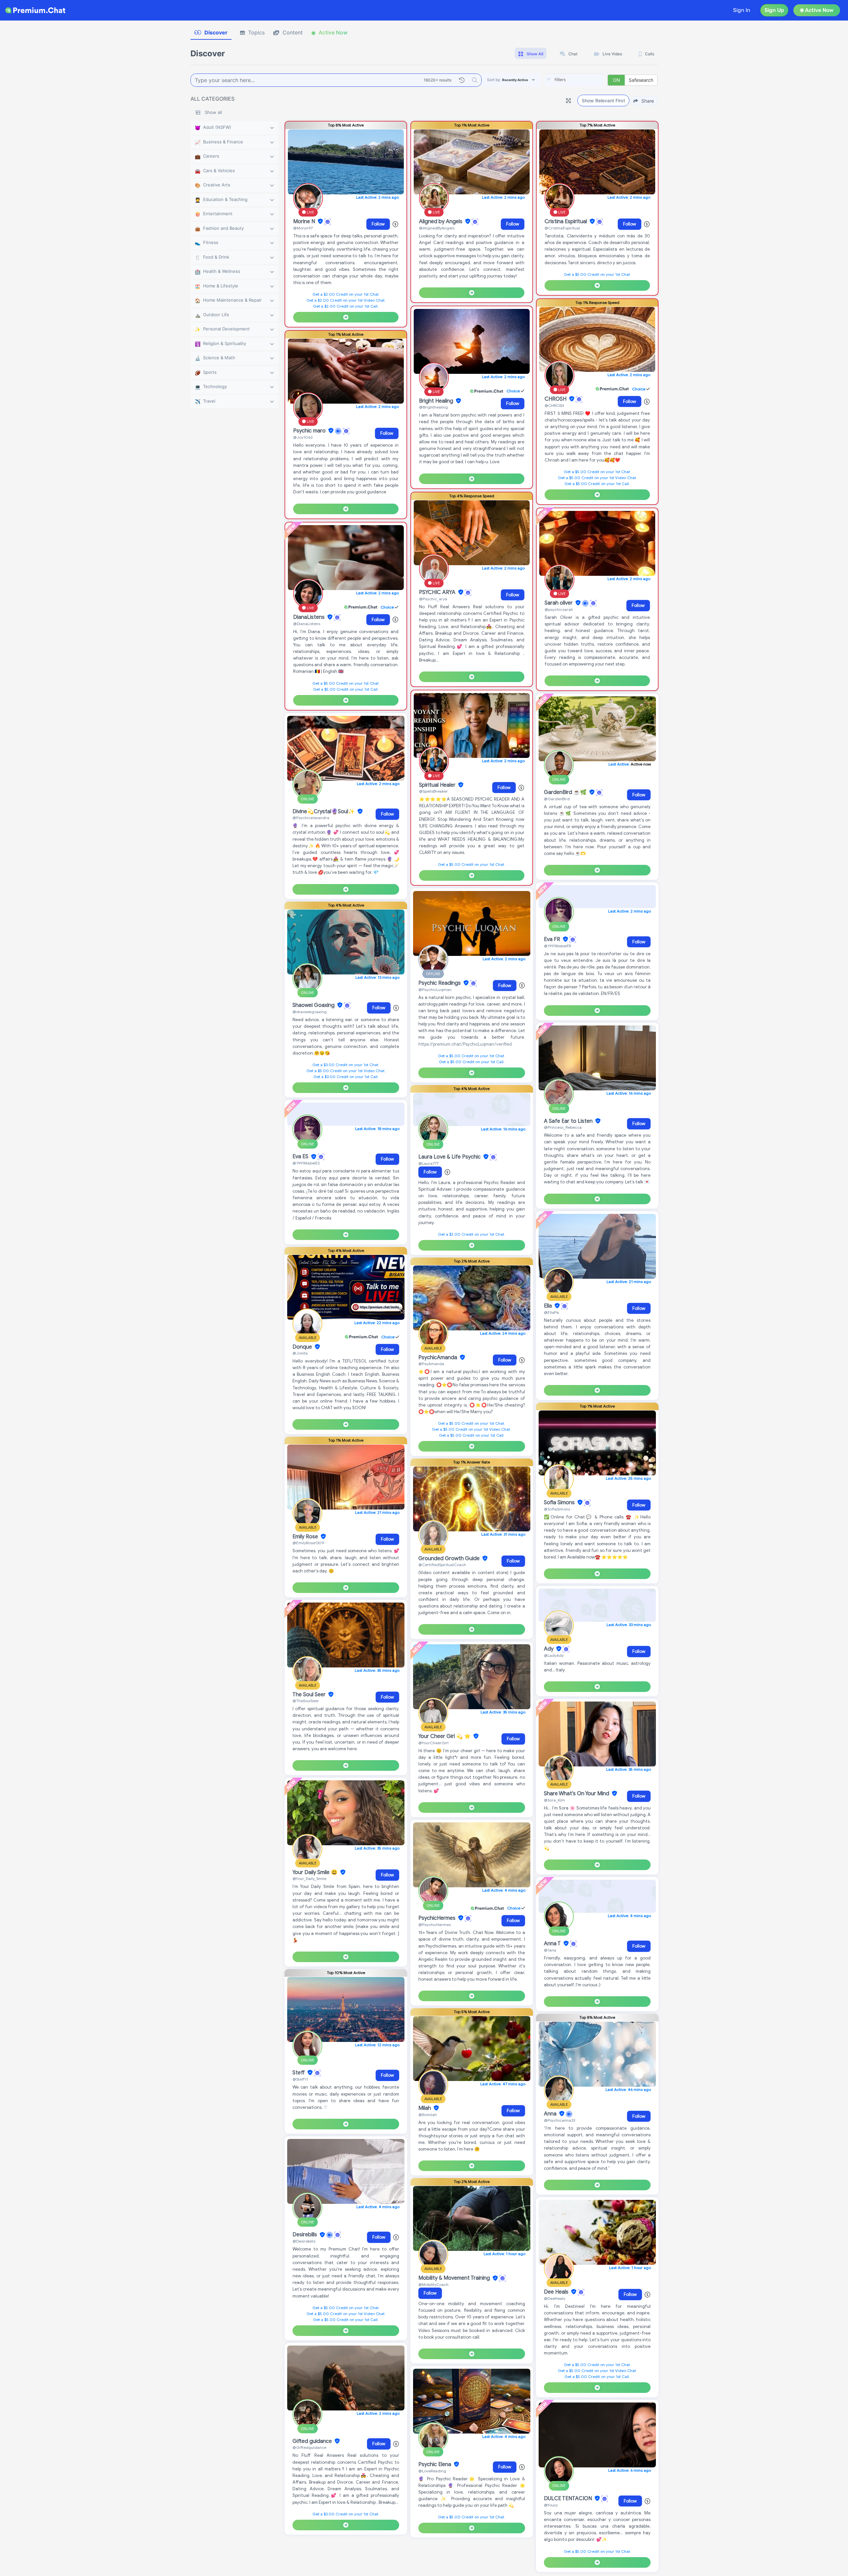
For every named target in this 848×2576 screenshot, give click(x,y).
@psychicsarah (559, 609)
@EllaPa (551, 1312)
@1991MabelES (306, 1163)
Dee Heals (557, 2292)
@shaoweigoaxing (310, 1012)
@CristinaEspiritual (562, 228)
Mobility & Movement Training (455, 2278)
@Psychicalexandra (311, 818)
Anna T (553, 1944)
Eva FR (553, 939)
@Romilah (428, 2115)
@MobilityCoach (433, 2284)
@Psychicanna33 (559, 2120)
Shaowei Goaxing (314, 1005)
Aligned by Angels (441, 222)
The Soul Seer (310, 1695)
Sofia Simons (560, 1503)
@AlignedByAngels (437, 228)
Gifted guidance (313, 2441)
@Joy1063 (303, 437)
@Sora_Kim (554, 1800)
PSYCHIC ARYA (438, 592)
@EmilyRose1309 (308, 1543)
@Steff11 (300, 2079)
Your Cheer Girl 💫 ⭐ (445, 1736)
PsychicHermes (438, 1918)
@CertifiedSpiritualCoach (442, 1565)
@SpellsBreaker (433, 791)
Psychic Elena (435, 2464)
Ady (549, 1649)
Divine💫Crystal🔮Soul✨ (324, 812)
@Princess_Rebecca (563, 1127)
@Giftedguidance (309, 2447)
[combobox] (574, 80)
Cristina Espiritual (566, 222)
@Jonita (300, 1353)
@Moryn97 (303, 228)
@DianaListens (307, 624)
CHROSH (556, 399)
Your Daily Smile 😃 (316, 1872)
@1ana (550, 1950)
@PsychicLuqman (435, 990)
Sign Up (774, 10)
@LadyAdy (554, 1655)
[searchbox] (584, 80)
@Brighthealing (433, 407)
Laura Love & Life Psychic (450, 1157)
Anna (551, 2114)
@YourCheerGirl (433, 1743)
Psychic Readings (440, 983)
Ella (549, 1306)
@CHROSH (554, 405)
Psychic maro (310, 431)
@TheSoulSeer (306, 1701)
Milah (425, 2108)
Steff (299, 2073)
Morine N (305, 222)
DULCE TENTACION (569, 2499)
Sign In (742, 10)
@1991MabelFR (557, 946)
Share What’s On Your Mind (577, 1794)
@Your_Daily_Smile (309, 1879)
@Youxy (551, 2505)
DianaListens (310, 617)
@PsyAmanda (431, 1364)
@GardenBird (557, 799)
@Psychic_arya (433, 599)
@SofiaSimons (557, 1509)
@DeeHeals (555, 2298)
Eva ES (301, 1157)
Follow (378, 224)
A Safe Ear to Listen (569, 1121)
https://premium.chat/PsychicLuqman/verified (465, 1044)
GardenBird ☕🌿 (566, 792)
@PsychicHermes (435, 1925)
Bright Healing (437, 401)
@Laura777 (428, 1163)
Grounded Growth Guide (450, 1559)
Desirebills (305, 2235)
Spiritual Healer (438, 785)
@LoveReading (432, 2471)
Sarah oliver (559, 603)
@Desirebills (304, 2241)
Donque (303, 1347)
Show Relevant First (603, 100)
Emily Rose (306, 1537)
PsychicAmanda (438, 1358)
